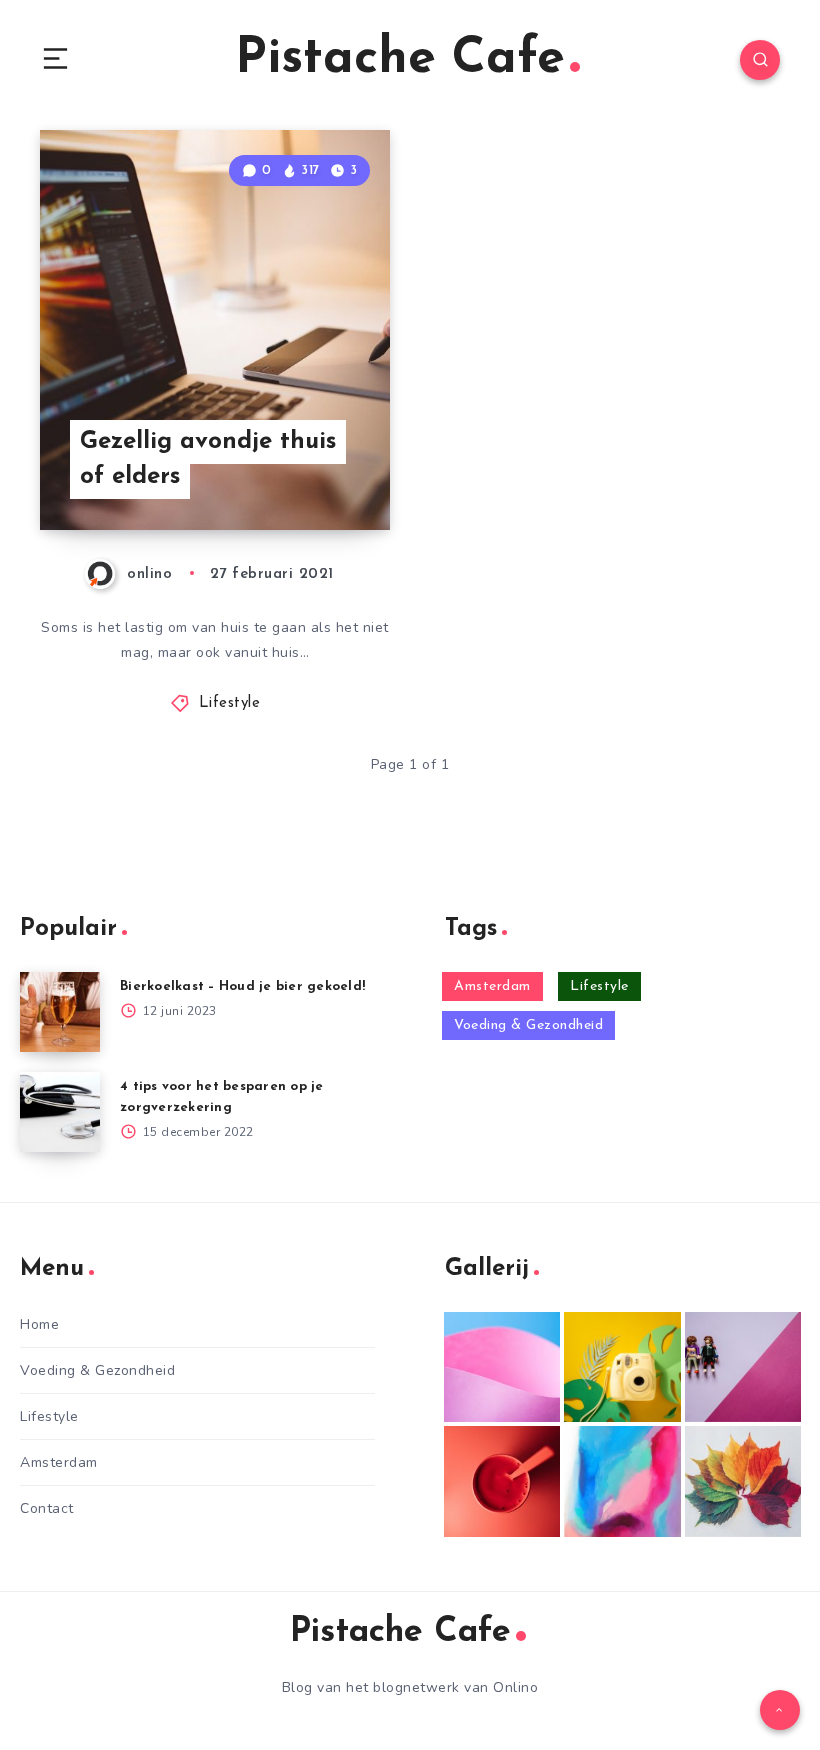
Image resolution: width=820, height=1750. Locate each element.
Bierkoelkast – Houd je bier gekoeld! (242, 986)
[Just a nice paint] (622, 1481)
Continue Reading (320, 473)
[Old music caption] (743, 1367)
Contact (47, 1508)
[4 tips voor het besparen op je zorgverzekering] (60, 1112)
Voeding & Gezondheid (528, 1025)
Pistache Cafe (400, 59)
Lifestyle (230, 703)
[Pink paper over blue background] (502, 1367)
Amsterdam (492, 986)
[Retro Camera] (622, 1367)
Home (39, 1324)
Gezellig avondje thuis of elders (208, 459)
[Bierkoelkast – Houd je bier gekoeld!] (60, 1012)
